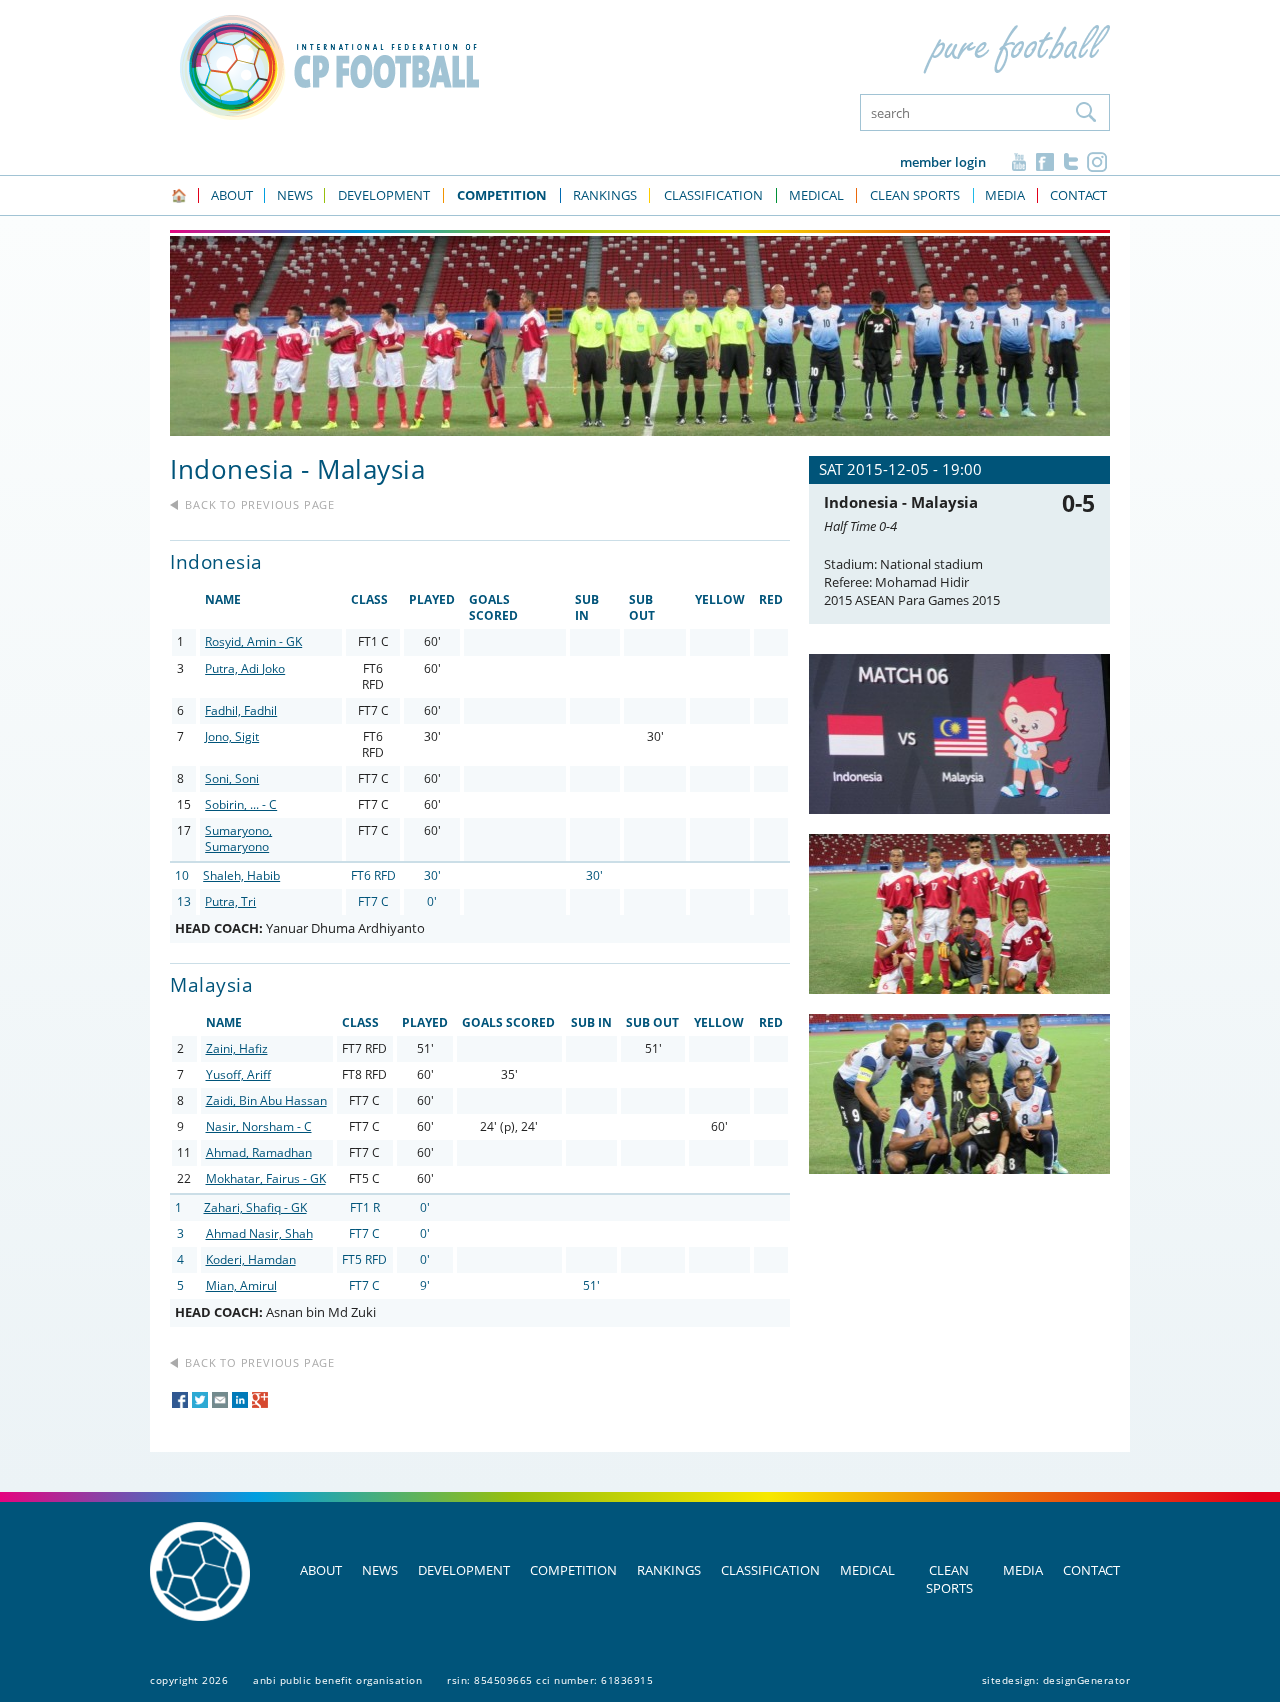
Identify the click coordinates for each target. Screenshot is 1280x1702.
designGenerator (1087, 1680)
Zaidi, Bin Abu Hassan (266, 1100)
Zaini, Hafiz (237, 1048)
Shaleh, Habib (241, 875)
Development (464, 1570)
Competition (573, 1570)
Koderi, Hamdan (251, 1259)
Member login (943, 162)
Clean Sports (949, 1579)
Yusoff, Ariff (238, 1074)
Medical (867, 1570)
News (380, 1570)
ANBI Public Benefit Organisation (337, 1680)
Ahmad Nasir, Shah (259, 1233)
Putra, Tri (230, 901)
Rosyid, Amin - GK (253, 641)
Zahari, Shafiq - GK (255, 1207)
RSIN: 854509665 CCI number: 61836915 (550, 1680)
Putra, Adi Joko (245, 668)
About (321, 1570)
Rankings (669, 1570)
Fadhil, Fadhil (241, 710)
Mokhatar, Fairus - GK (266, 1178)
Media (1023, 1570)
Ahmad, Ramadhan (259, 1152)
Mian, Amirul (241, 1285)
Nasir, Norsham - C (259, 1126)
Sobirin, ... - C (241, 804)
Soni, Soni (232, 778)
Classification (770, 1570)
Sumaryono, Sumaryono (238, 838)
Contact (1091, 1570)
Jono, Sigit (232, 736)
